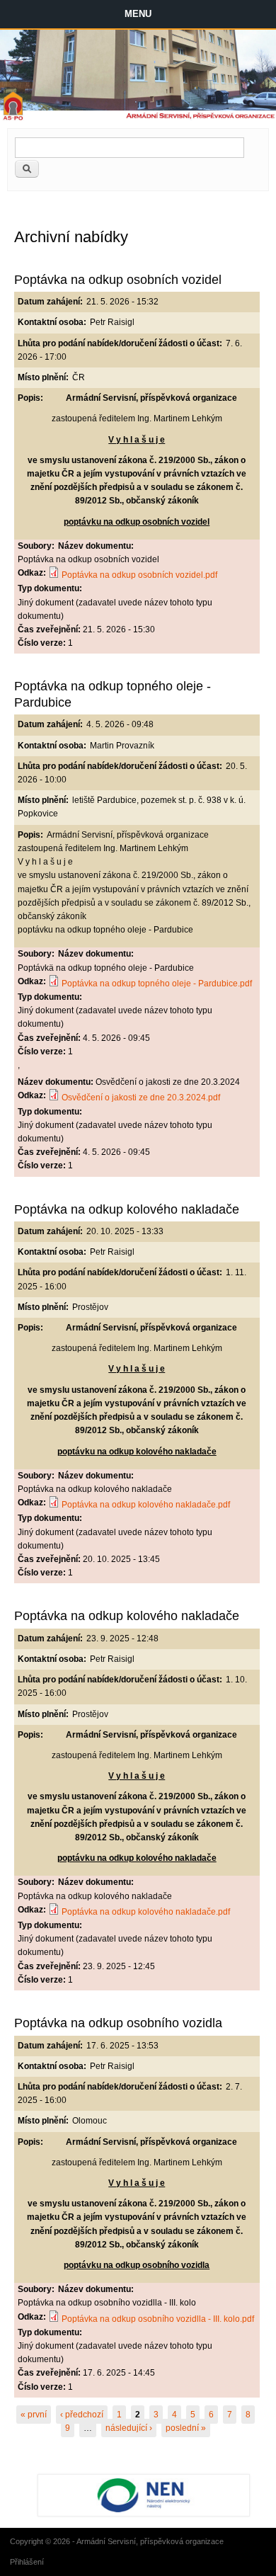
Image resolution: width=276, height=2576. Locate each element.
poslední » (186, 2428)
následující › (129, 2428)
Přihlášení (27, 2562)
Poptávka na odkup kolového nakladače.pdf (146, 1505)
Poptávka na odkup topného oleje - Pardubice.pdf (157, 984)
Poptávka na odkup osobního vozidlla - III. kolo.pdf (158, 2319)
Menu (138, 14)
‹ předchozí (82, 2415)
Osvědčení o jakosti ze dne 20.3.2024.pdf (141, 1098)
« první (34, 2415)
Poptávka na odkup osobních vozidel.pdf (139, 575)
